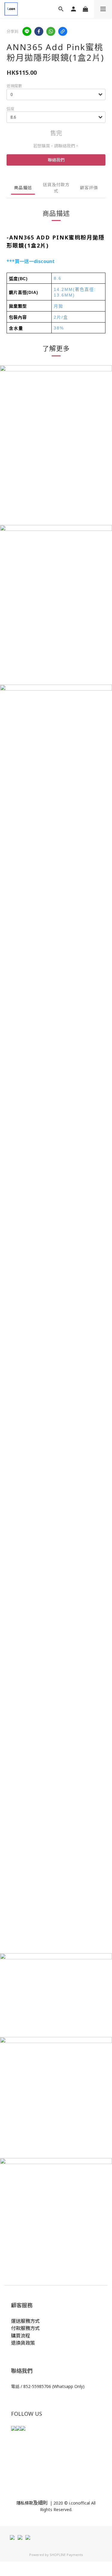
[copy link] (63, 31)
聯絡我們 (56, 160)
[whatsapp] (51, 31)
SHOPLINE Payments (66, 2555)
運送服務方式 (25, 2321)
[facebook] (39, 31)
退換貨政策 (23, 2343)
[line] (27, 31)
